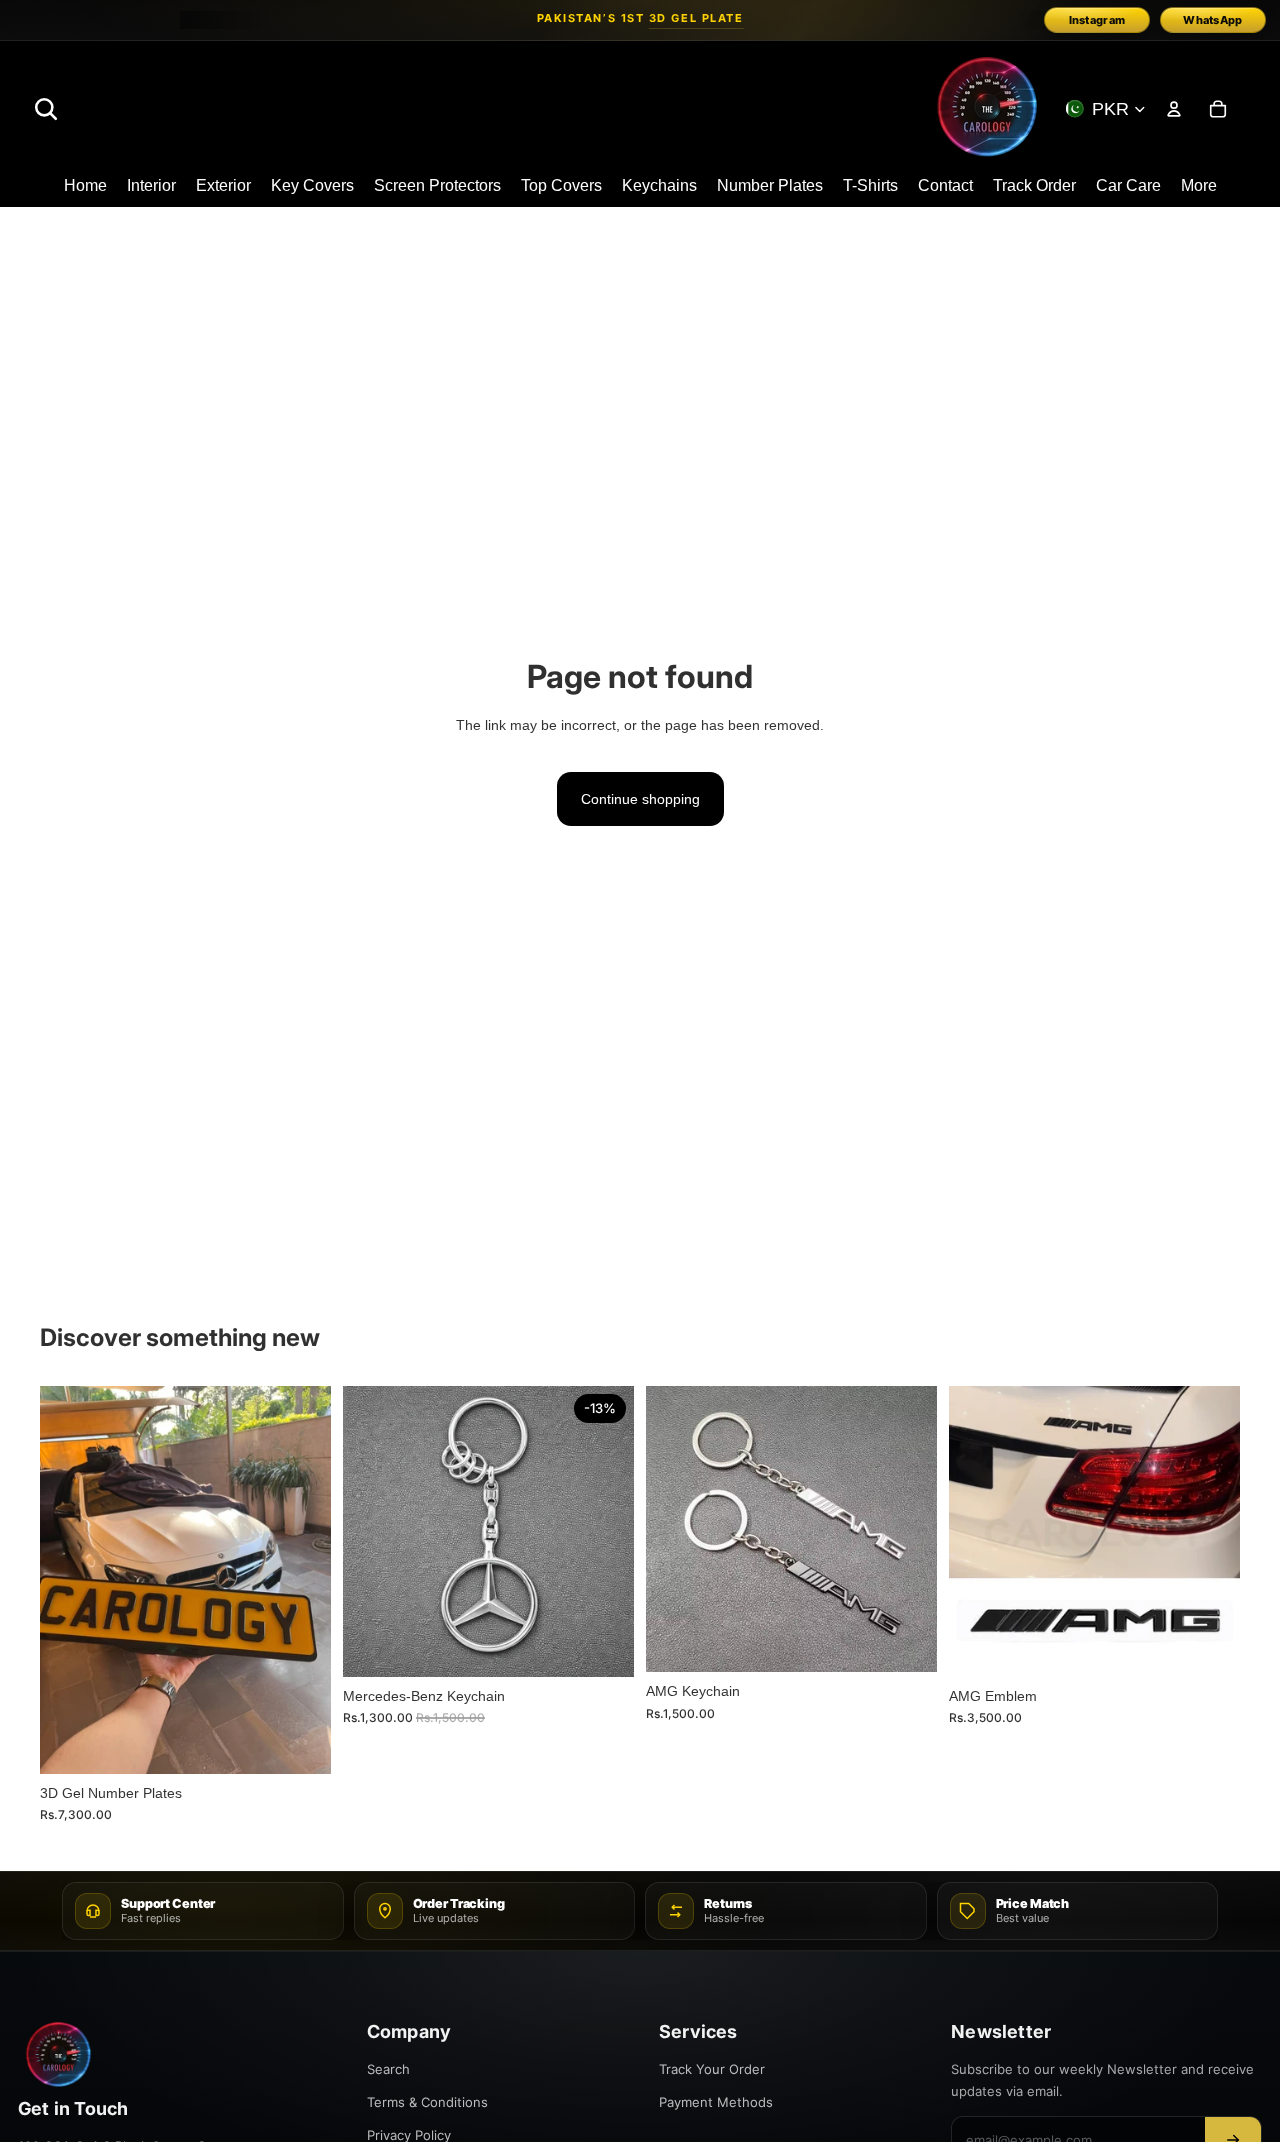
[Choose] (300, 1743)
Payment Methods (716, 2102)
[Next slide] (301, 1580)
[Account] (1174, 109)
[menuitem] (1199, 186)
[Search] (46, 109)
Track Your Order (712, 2069)
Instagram (1097, 20)
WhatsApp (1213, 20)
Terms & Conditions (427, 2102)
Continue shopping (640, 799)
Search (388, 2069)
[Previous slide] (70, 1580)
